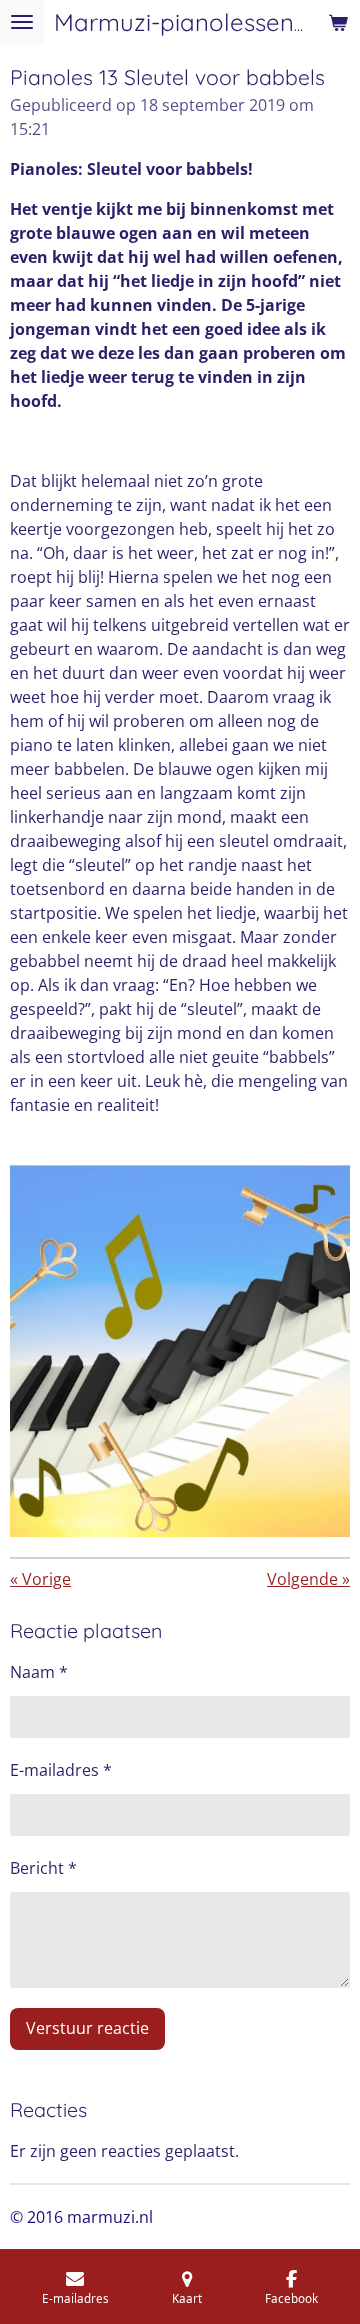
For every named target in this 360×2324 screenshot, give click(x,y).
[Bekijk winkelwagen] (338, 22)
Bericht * (43, 1868)
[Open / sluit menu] (22, 22)
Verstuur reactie (87, 2028)
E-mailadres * (61, 1770)
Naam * (39, 1672)
